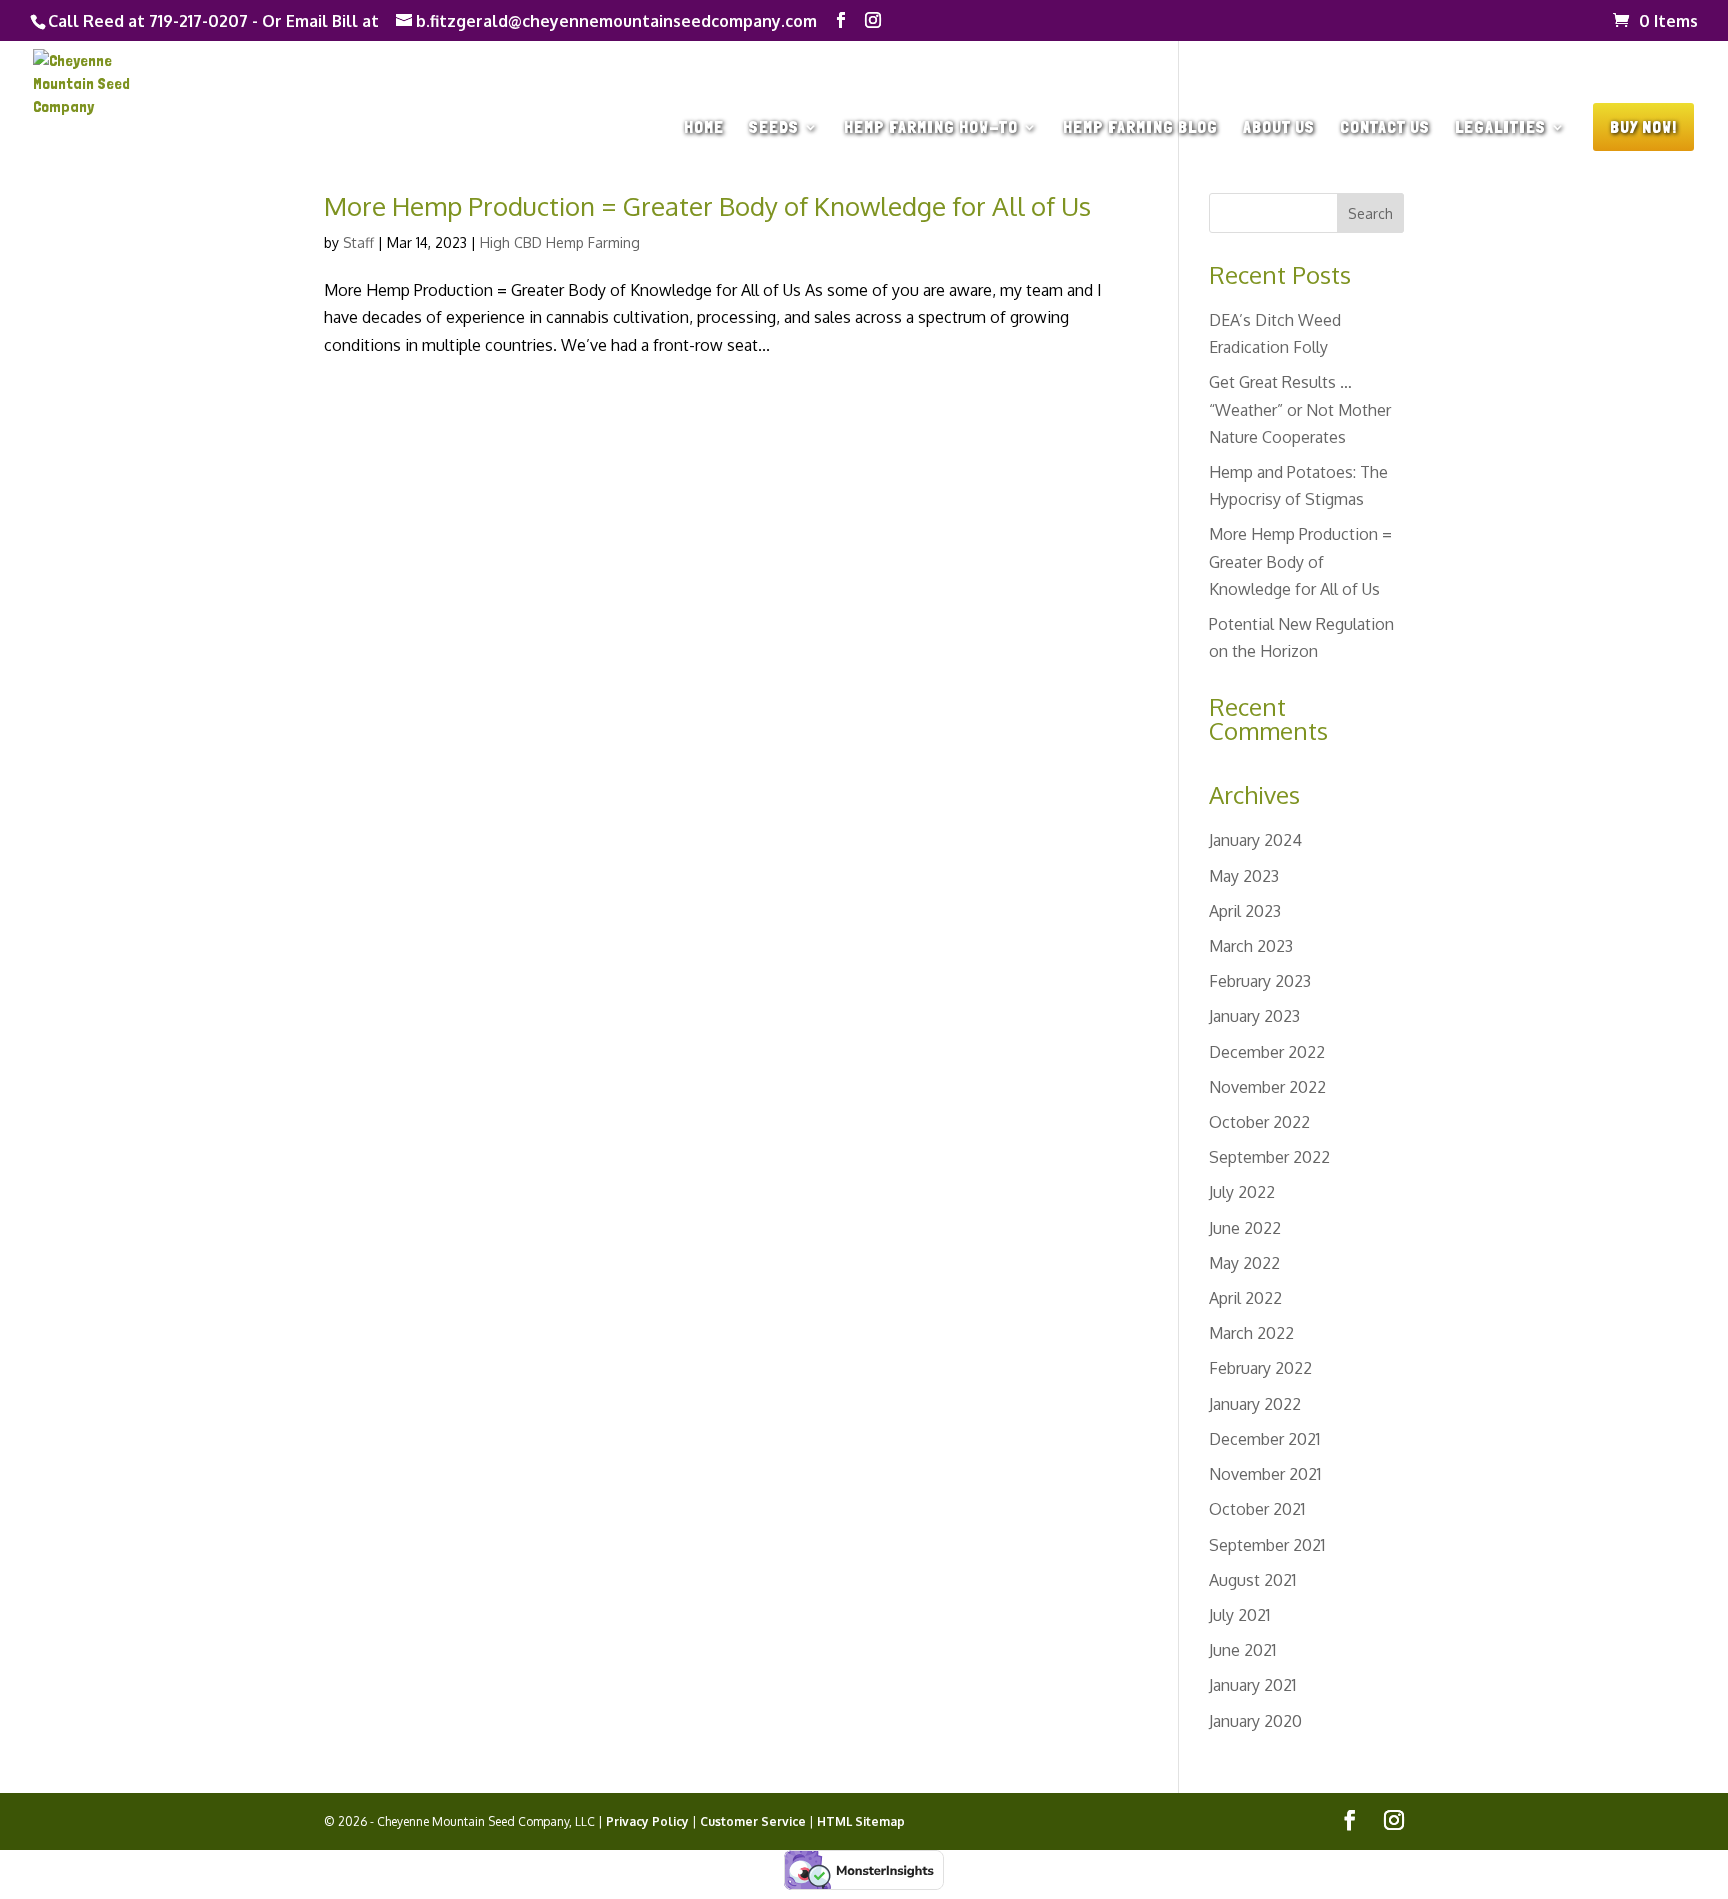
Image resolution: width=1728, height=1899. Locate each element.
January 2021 (1252, 1685)
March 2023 (1251, 946)
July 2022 (1242, 1192)
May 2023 (1244, 876)
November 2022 (1267, 1087)
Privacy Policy (647, 1821)
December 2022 (1267, 1052)
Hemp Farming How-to (931, 128)
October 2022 (1259, 1122)
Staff (358, 242)
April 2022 (1245, 1298)
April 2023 (1245, 911)
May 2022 (1244, 1263)
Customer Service (753, 1821)
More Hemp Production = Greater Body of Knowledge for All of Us (707, 205)
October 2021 (1257, 1509)
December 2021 (1264, 1439)
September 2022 (1269, 1157)
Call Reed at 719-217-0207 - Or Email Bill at (213, 21)
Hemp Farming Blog (1140, 128)
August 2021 (1252, 1580)
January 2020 (1255, 1721)
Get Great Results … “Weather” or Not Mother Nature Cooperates (1300, 409)
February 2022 (1260, 1368)
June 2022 (1245, 1228)
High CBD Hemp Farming (560, 242)
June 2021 (1242, 1650)
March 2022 (1251, 1333)
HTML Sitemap (861, 1821)
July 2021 (1239, 1615)
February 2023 (1260, 981)
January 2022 (1255, 1404)
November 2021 (1265, 1474)
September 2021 (1267, 1545)
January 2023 (1254, 1016)
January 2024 (1255, 840)
